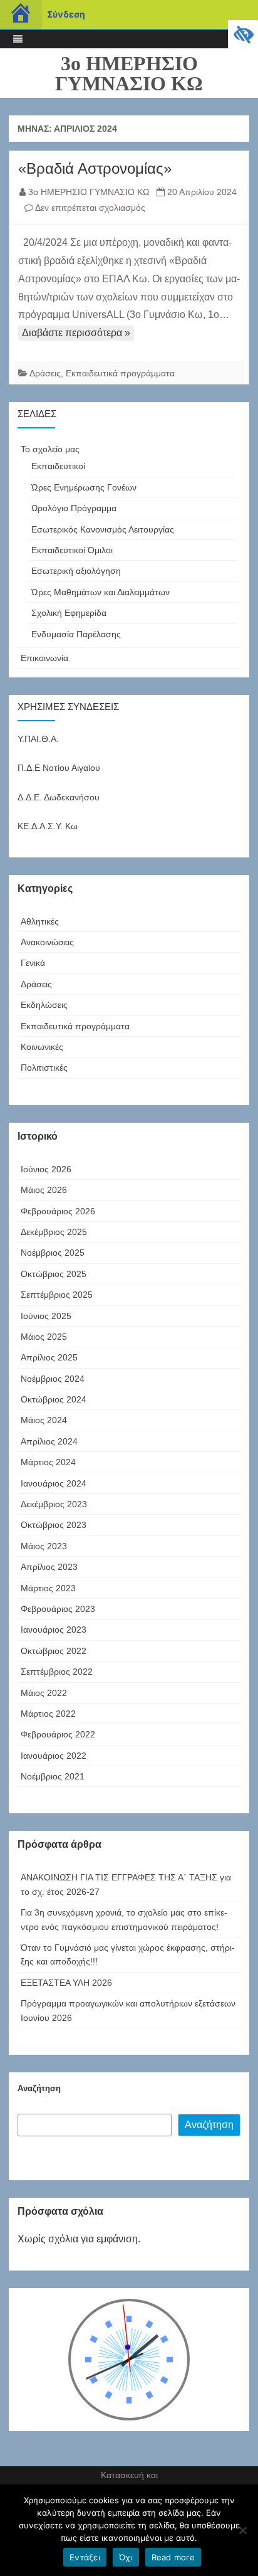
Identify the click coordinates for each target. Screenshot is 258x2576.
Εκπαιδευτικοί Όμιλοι (72, 550)
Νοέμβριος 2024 (53, 1379)
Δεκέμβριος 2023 (54, 1504)
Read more (173, 2557)
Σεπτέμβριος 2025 (57, 1295)
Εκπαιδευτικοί (58, 466)
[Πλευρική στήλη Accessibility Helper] (243, 35)
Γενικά (33, 963)
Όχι (126, 2557)
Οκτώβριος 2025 (54, 1274)
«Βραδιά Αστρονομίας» (97, 168)
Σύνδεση (66, 14)
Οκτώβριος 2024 (54, 1399)
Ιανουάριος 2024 (54, 1483)
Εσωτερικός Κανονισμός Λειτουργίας (103, 529)
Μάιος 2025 (44, 1337)
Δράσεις (45, 373)
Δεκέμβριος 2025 (54, 1232)
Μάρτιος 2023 (48, 1588)
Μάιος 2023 (44, 1546)
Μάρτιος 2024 (48, 1462)
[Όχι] (242, 2530)
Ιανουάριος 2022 (54, 1756)
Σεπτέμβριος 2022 (57, 1672)
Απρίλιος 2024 (49, 1441)
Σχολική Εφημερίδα (69, 613)
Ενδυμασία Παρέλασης (76, 634)
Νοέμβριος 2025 (53, 1253)
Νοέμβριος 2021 (53, 1776)
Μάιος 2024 (44, 1420)
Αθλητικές (40, 921)
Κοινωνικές (42, 1047)
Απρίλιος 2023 (49, 1567)
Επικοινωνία (44, 658)
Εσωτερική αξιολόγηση (76, 571)
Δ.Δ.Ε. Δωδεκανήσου (59, 797)
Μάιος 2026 (44, 1190)
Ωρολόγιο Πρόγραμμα (74, 508)
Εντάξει (85, 2557)
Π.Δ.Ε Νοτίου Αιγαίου (59, 768)
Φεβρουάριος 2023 (58, 1609)
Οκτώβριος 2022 (54, 1651)
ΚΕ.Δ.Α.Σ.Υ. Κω (48, 826)
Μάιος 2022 (44, 1693)
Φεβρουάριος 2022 (58, 1734)
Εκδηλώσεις (44, 1005)
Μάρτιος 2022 (48, 1714)
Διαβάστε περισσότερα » (76, 333)
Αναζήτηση (39, 2088)
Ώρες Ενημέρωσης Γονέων (84, 487)
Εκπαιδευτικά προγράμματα (120, 373)
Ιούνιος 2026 (46, 1169)
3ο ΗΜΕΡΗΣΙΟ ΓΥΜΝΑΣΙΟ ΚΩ (129, 73)
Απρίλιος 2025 (49, 1357)
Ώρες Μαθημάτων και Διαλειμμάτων (101, 592)
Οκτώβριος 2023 (54, 1525)
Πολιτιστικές (44, 1068)
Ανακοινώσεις (47, 942)
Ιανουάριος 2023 (54, 1630)
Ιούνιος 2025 (46, 1316)
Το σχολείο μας (50, 449)
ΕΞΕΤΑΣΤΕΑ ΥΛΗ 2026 (66, 1983)
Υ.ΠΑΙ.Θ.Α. (38, 739)
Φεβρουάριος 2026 (58, 1211)
